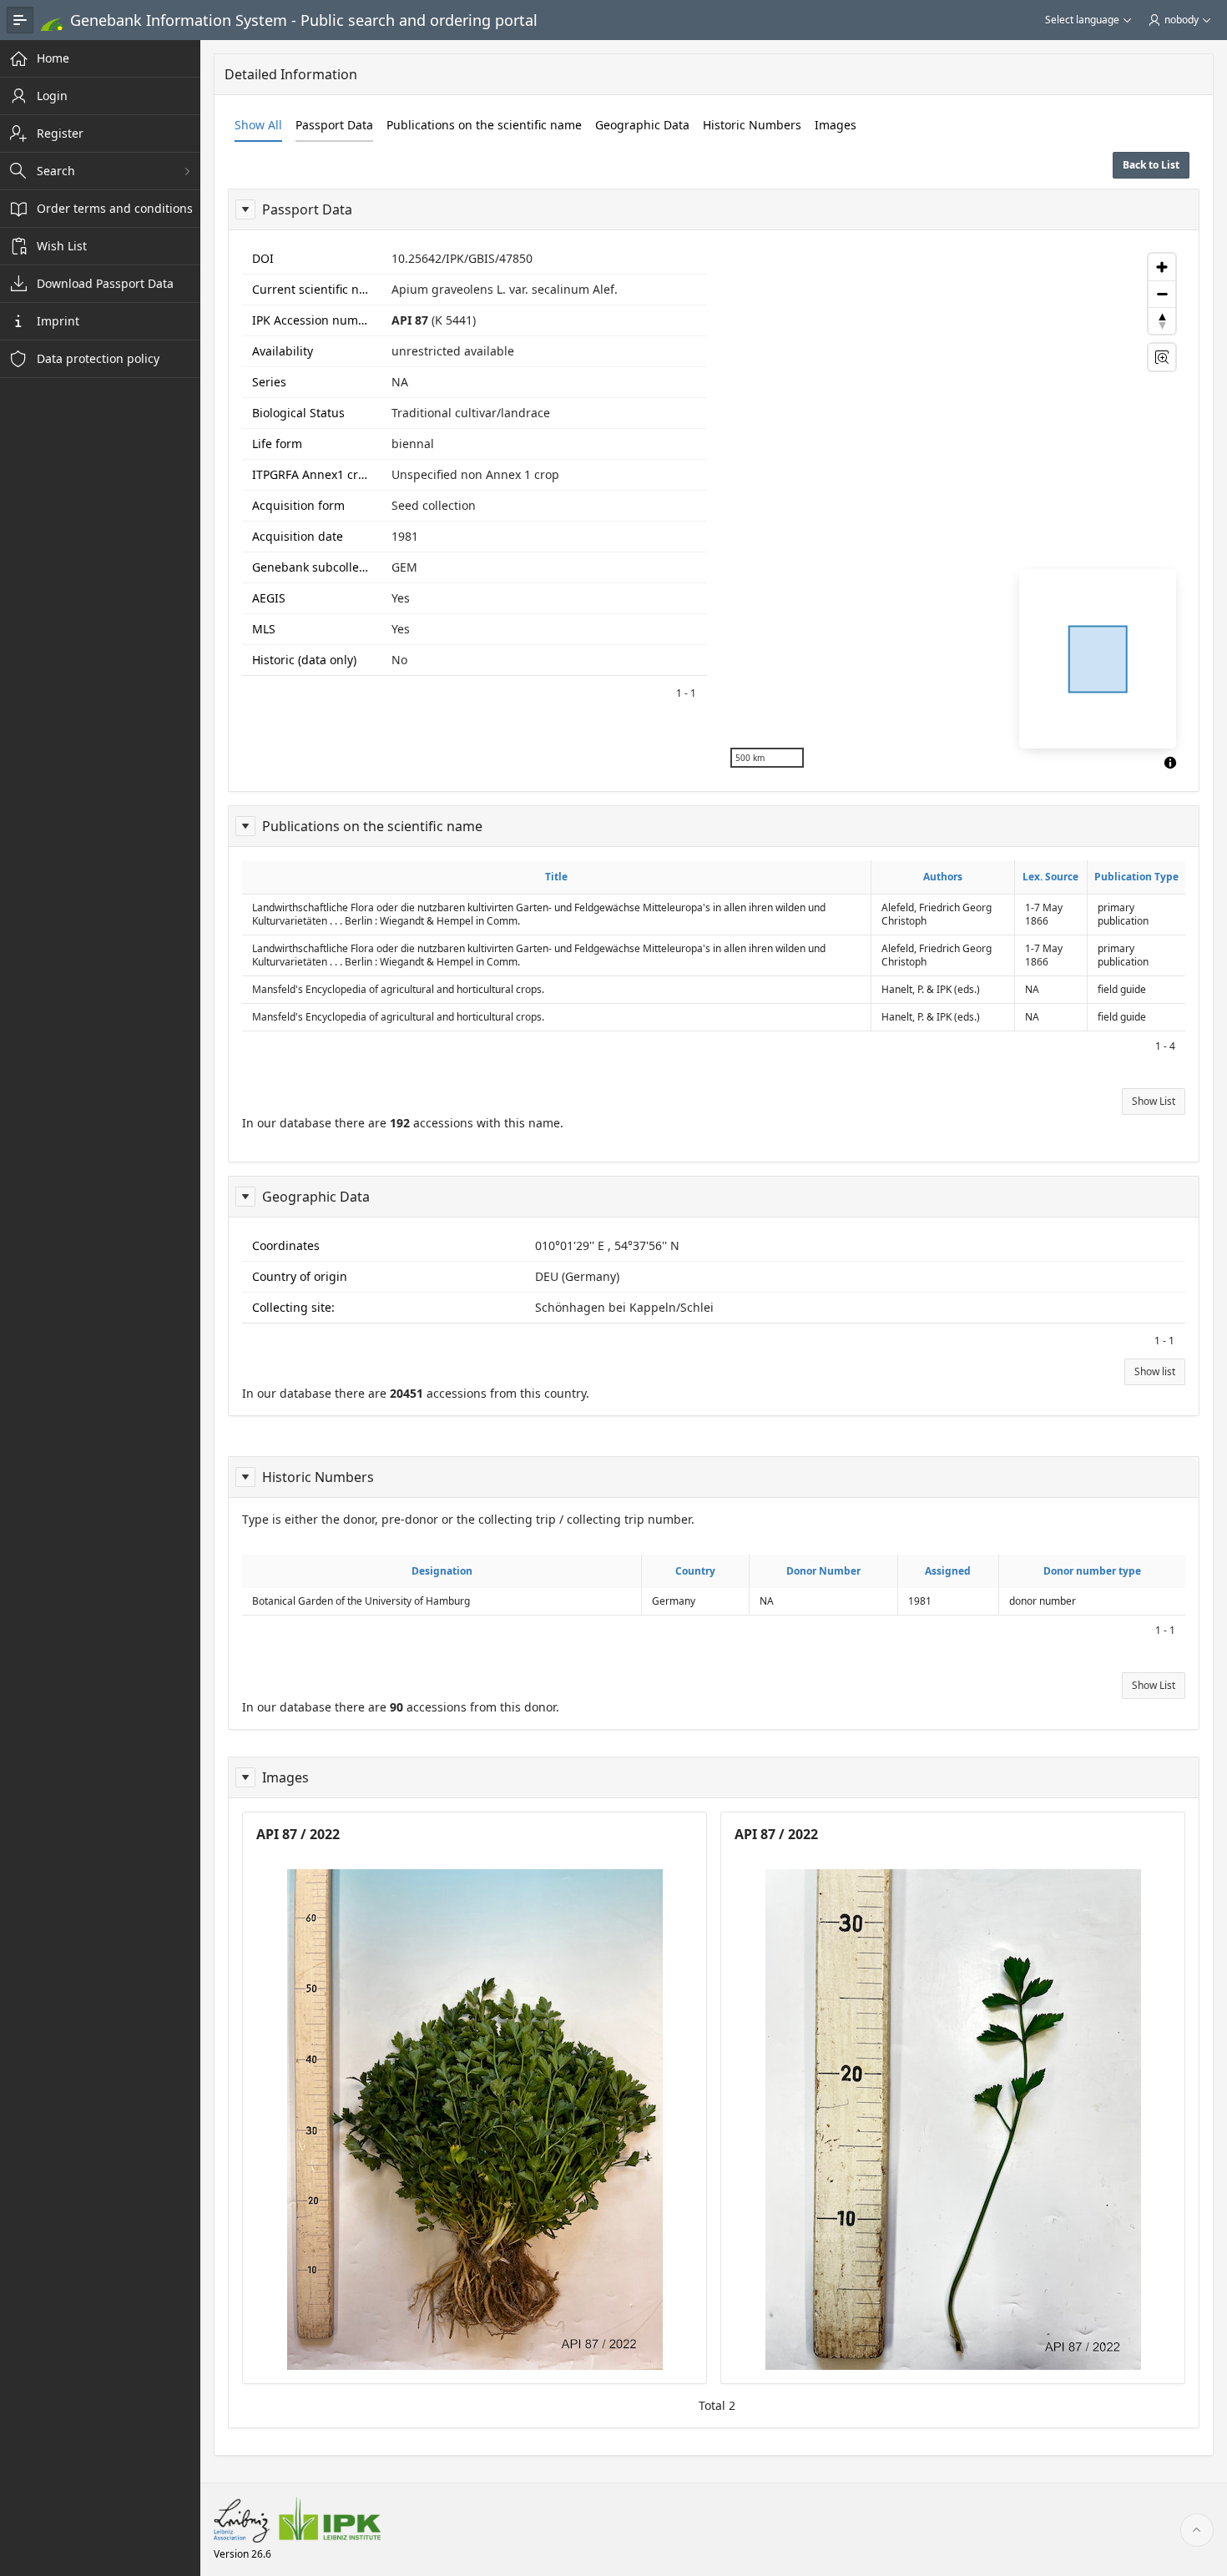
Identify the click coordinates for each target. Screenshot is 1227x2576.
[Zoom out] (1162, 294)
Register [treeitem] (60, 133)
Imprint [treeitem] (58, 321)
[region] (953, 511)
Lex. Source (1050, 877)
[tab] (258, 125)
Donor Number (823, 1571)
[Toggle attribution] (1170, 763)
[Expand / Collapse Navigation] (20, 20)
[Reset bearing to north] (1162, 320)
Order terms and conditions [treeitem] (115, 208)
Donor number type (1092, 1571)
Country (695, 1571)
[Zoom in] (1162, 267)
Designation (442, 1571)
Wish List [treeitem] (62, 246)
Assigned (948, 1571)
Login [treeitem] (52, 96)
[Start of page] (1197, 2530)
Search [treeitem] (56, 171)
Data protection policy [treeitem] (98, 358)
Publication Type (1136, 877)
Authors (943, 877)
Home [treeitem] (53, 58)
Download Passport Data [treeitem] (105, 283)
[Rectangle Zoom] (1162, 357)
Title (556, 877)
